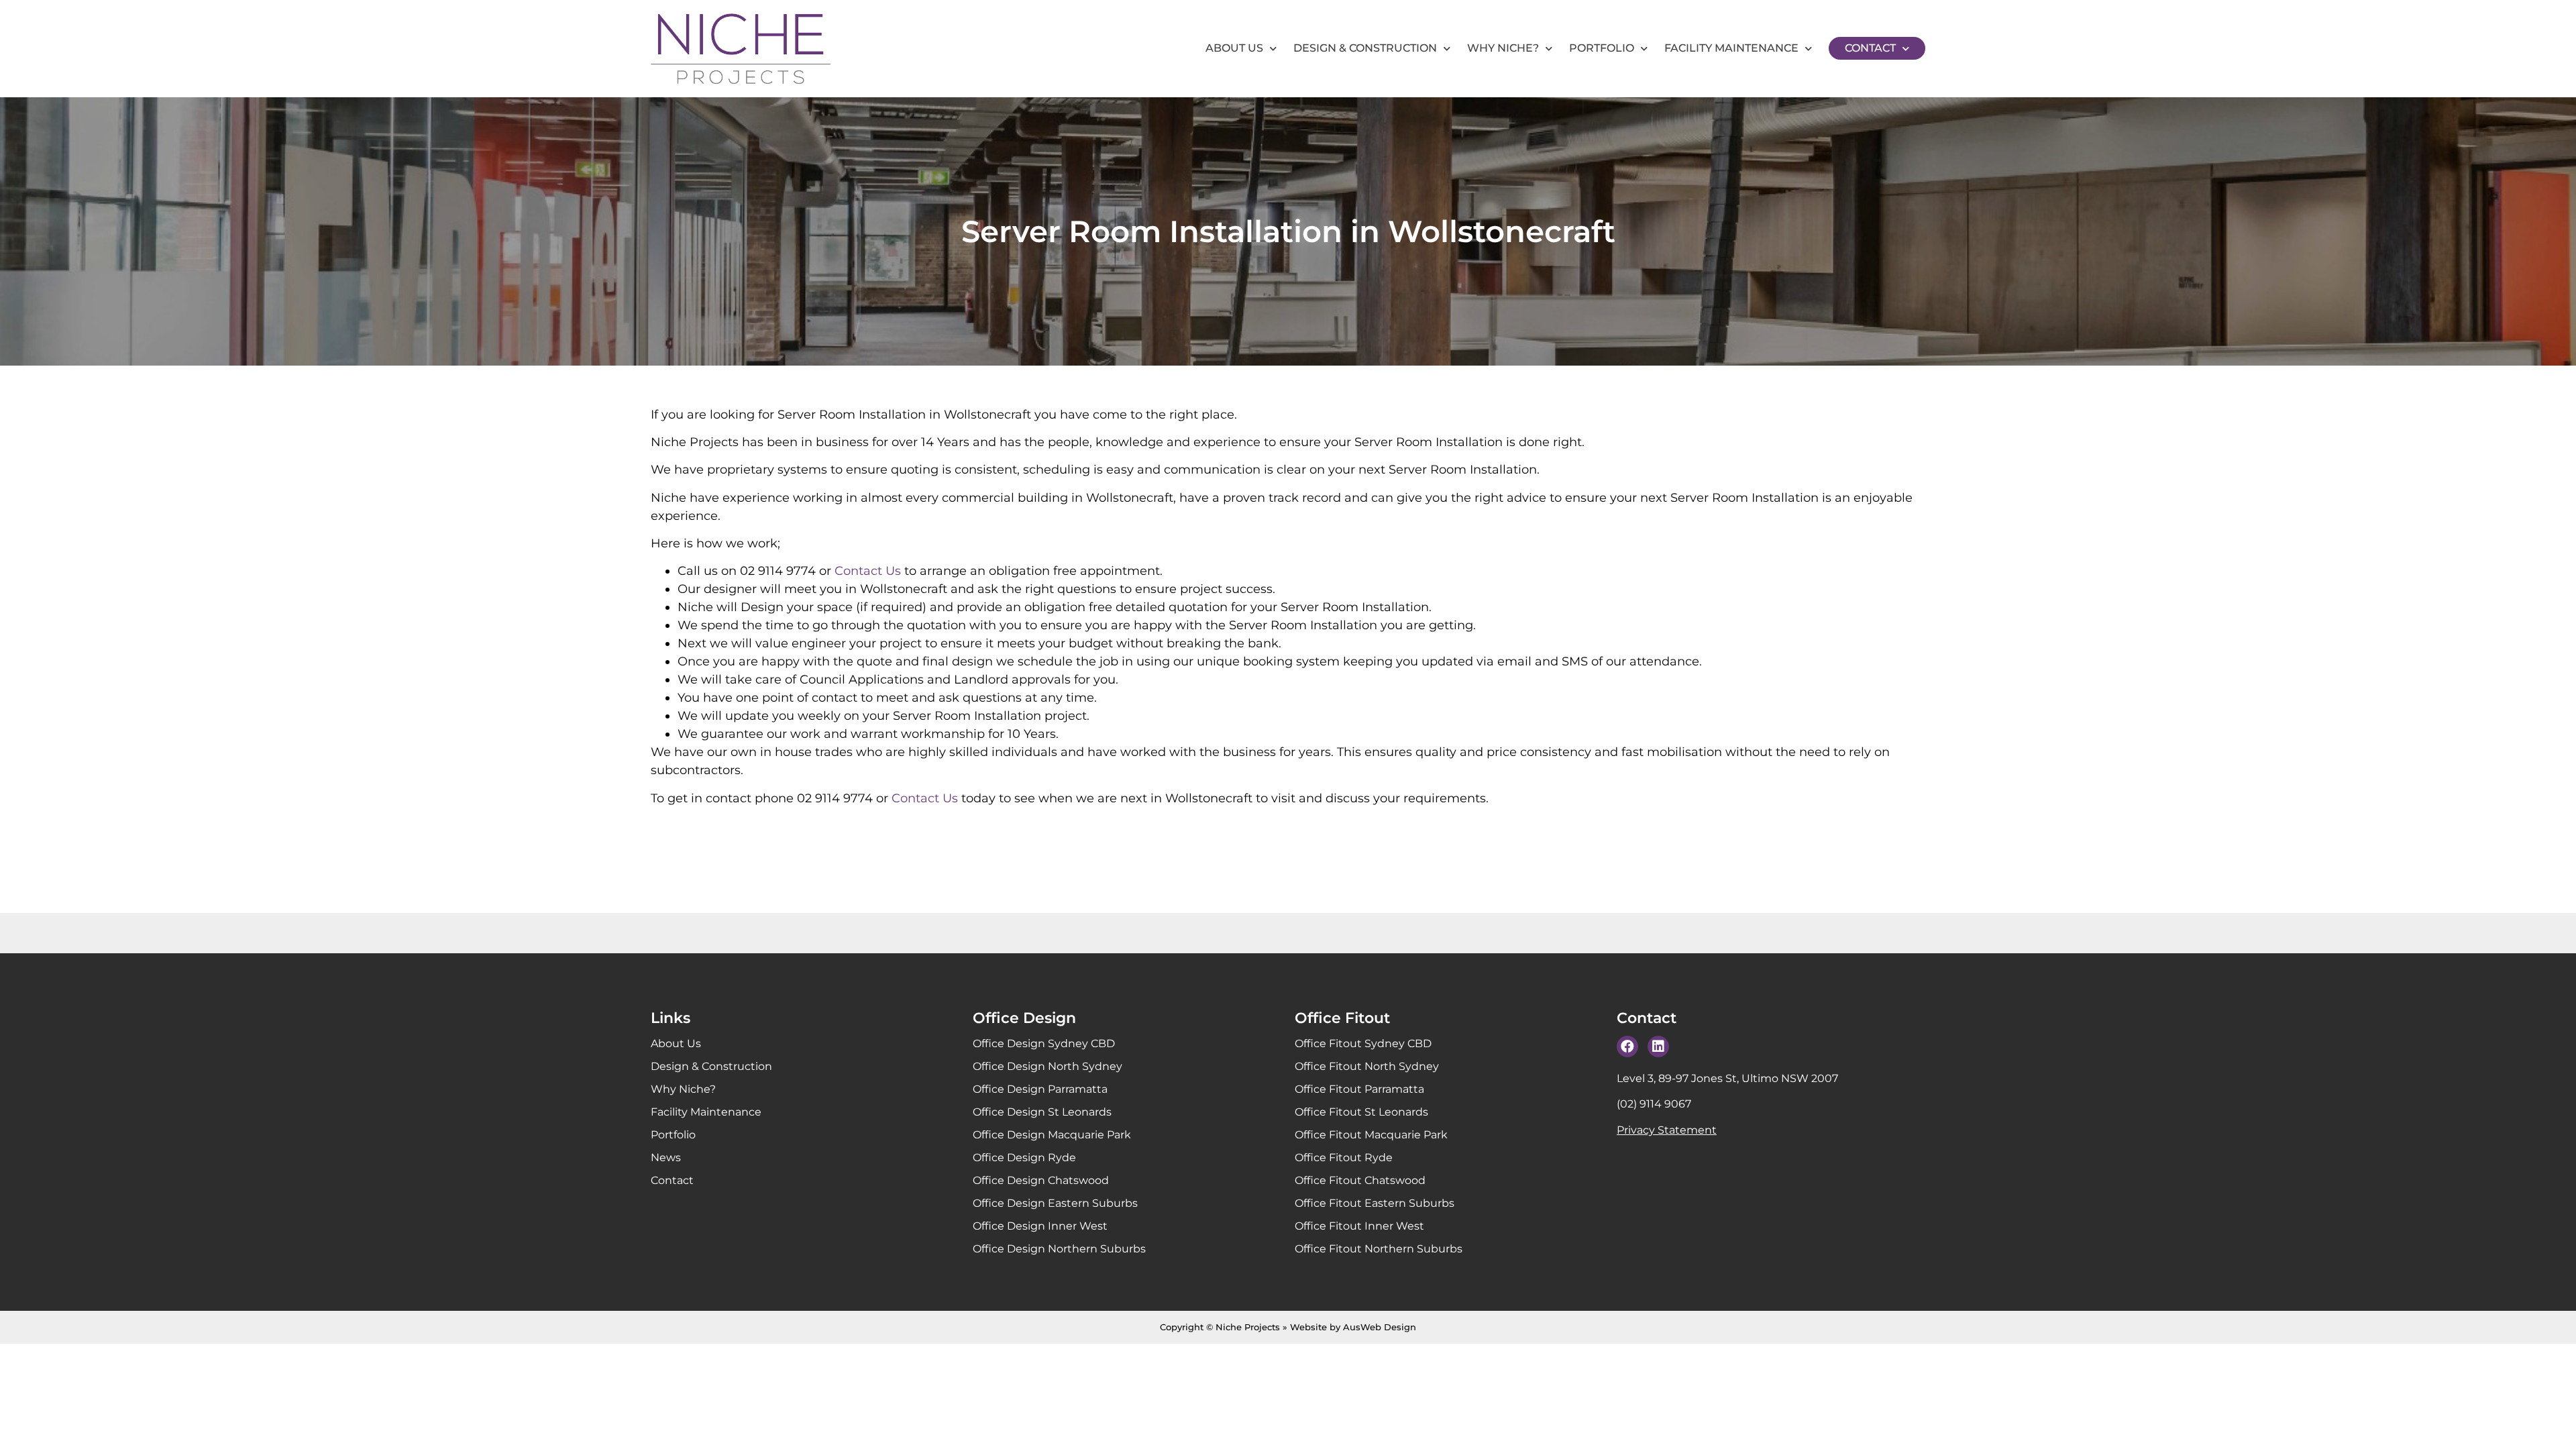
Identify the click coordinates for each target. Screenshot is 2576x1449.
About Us (1234, 48)
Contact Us (868, 571)
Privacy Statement (1667, 1130)
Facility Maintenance (1731, 48)
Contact (1870, 48)
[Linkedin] (1658, 1046)
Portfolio (1602, 48)
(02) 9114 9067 (1654, 1104)
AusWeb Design (1380, 1327)
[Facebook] (1627, 1046)
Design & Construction (1365, 48)
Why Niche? (1503, 48)
